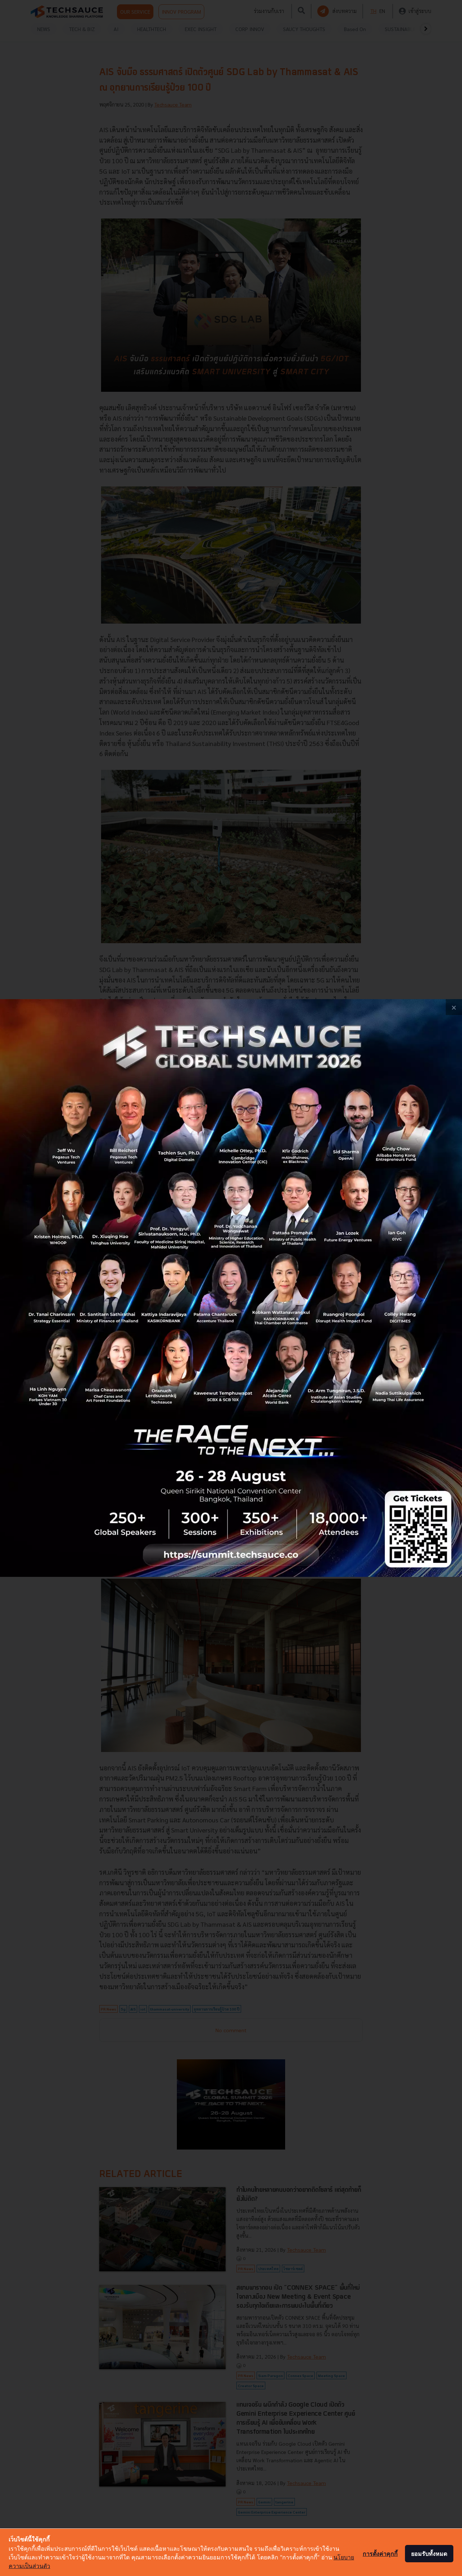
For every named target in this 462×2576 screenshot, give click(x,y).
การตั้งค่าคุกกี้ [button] (380, 2554)
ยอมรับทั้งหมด (429, 2554)
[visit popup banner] (231, 1288)
